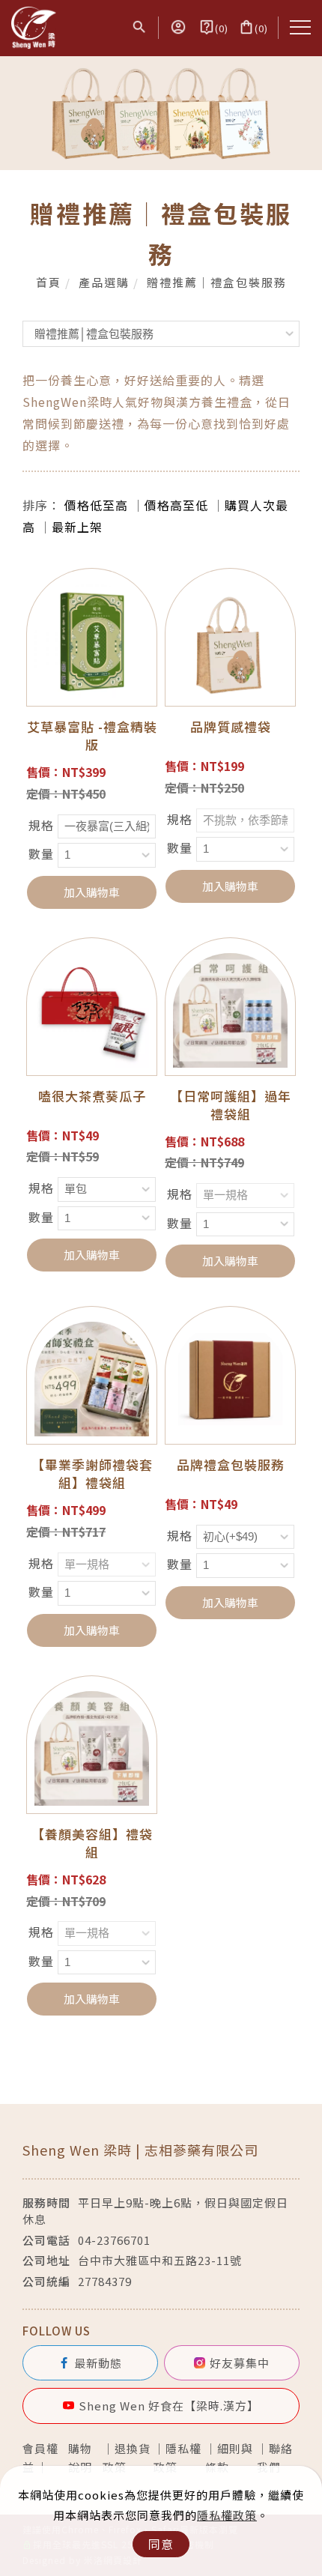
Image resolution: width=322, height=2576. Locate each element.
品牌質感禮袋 (231, 726)
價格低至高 (96, 505)
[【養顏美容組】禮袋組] (92, 1747)
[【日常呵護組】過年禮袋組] (230, 1008)
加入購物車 (92, 892)
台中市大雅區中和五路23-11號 (160, 2260)
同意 (161, 2544)
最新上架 (77, 527)
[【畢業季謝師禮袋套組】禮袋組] (92, 1377)
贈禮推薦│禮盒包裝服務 (217, 282)
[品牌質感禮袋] (230, 639)
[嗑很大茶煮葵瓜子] (92, 1008)
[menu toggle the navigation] (300, 28)
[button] (139, 28)
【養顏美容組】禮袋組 (92, 1843)
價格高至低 (176, 505)
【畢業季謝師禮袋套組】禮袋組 (92, 1473)
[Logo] (34, 26)
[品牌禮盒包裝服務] (230, 1377)
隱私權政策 (227, 2515)
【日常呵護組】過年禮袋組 (231, 1105)
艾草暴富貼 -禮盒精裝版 (92, 735)
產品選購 (104, 282)
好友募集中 (240, 2363)
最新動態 (98, 2363)
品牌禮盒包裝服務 (231, 1464)
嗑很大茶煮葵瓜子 (92, 1096)
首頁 (49, 282)
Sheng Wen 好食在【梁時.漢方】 (169, 2406)
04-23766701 (114, 2240)
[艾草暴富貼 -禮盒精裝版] (92, 639)
